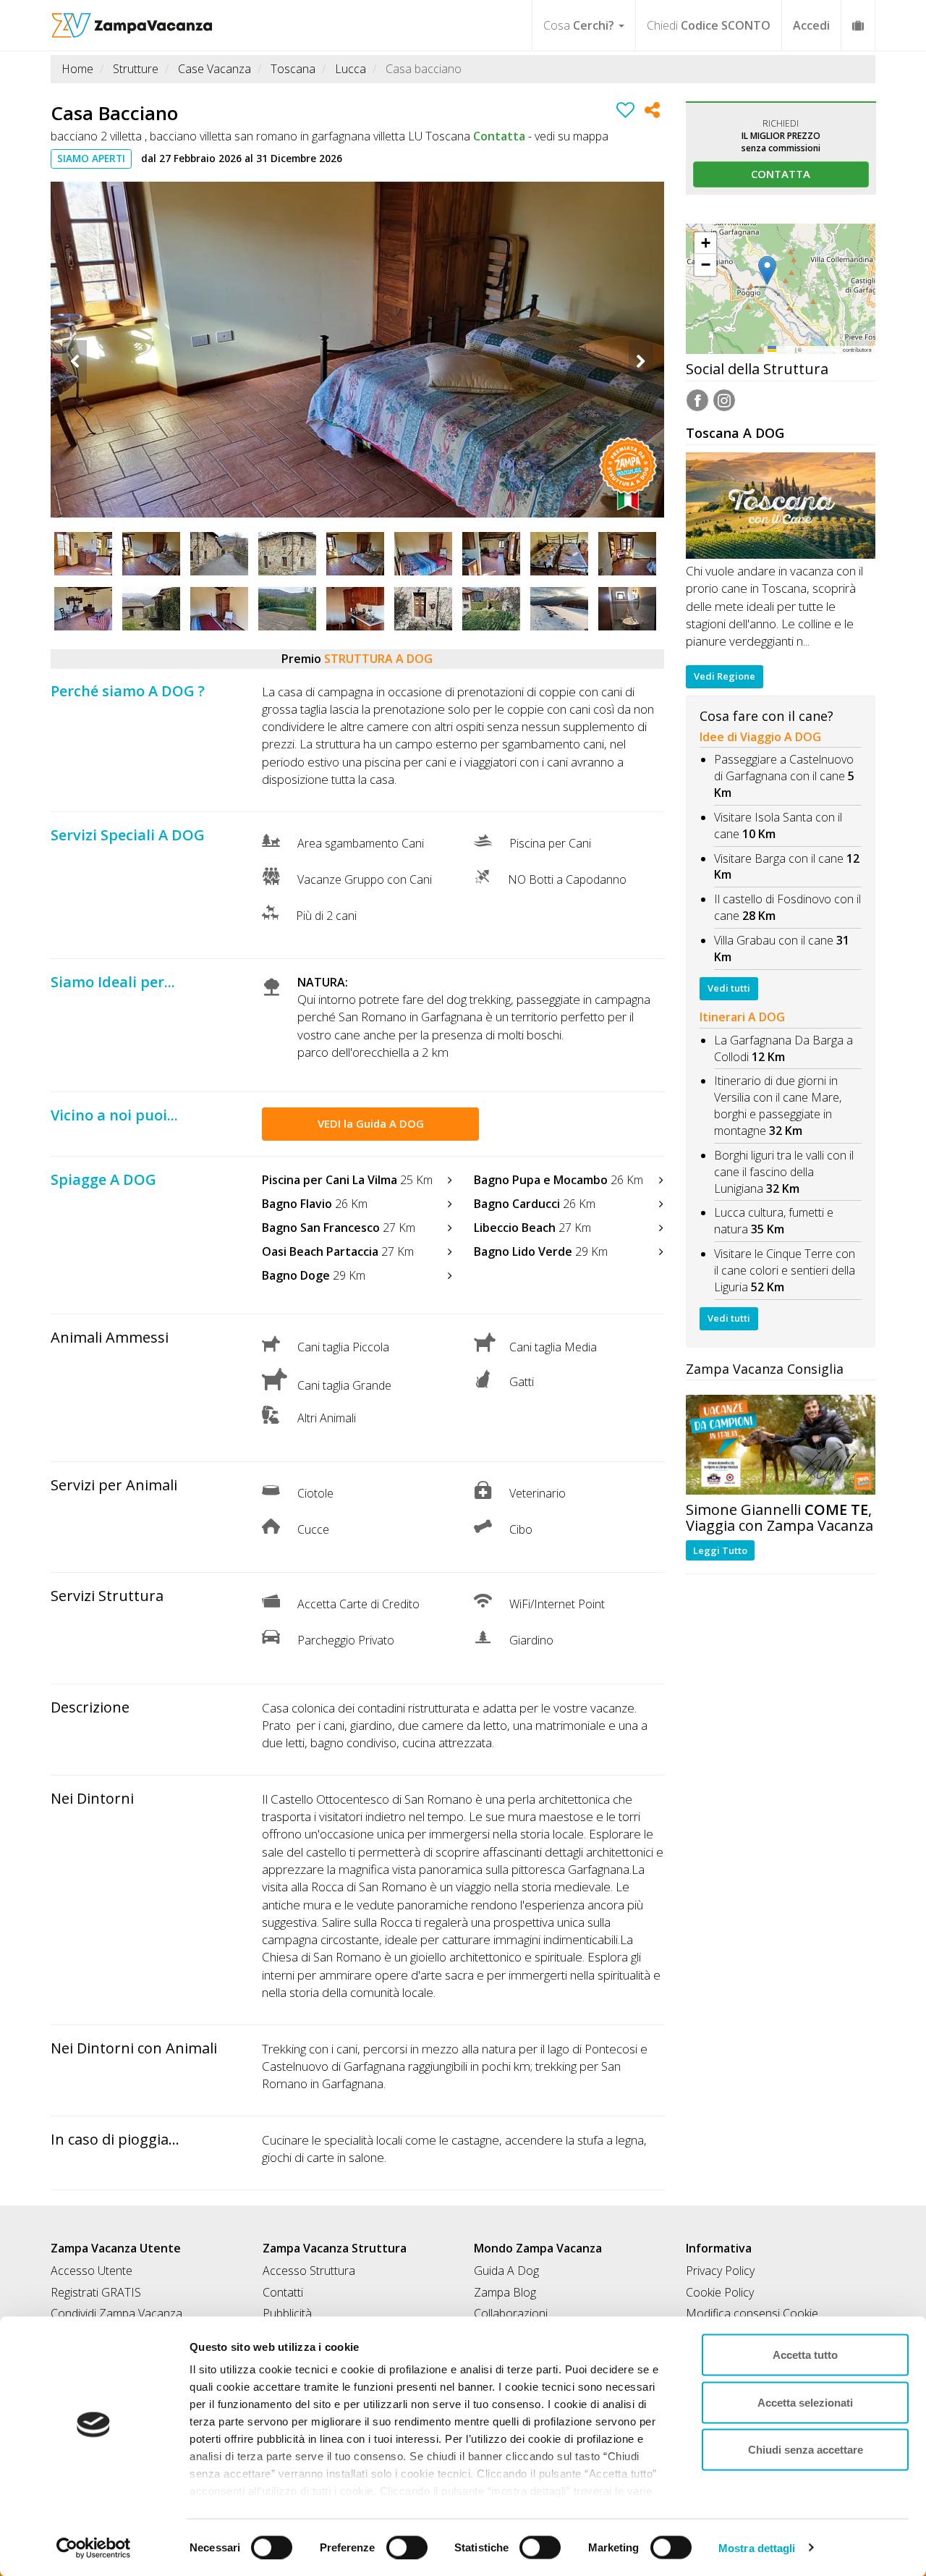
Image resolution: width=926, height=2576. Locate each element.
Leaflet (785, 349)
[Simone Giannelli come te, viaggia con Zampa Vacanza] (781, 1444)
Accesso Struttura (309, 2271)
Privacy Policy (720, 2271)
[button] (780, 271)
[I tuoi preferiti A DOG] (858, 25)
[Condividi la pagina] (652, 112)
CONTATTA (781, 174)
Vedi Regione (725, 676)
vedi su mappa (572, 136)
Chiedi (709, 25)
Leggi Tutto (720, 1550)
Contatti (283, 2292)
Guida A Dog (506, 2271)
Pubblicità (287, 2313)
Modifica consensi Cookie (752, 2313)
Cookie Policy (720, 2292)
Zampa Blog (505, 2292)
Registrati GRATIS (96, 2292)
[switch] (401, 2543)
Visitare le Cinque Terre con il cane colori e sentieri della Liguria (785, 1270)
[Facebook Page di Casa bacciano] (697, 402)
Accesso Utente (92, 2271)
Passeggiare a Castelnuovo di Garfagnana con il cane (784, 768)
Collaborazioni (511, 2313)
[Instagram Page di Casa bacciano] (724, 402)
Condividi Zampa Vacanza (116, 2313)
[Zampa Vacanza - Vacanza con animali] (132, 18)
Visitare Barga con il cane (779, 858)
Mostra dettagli (757, 2547)
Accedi (811, 25)
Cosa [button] (579, 25)
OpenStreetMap (823, 349)
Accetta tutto (805, 2355)
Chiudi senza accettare (806, 2450)
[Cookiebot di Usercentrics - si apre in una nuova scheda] (94, 2548)
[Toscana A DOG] (781, 506)
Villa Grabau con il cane (774, 940)
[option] (357, 350)
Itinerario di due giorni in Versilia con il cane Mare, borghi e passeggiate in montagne (778, 1106)
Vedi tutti (729, 988)
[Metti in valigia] (625, 112)
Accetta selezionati (805, 2402)
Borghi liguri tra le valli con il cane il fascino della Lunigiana (784, 1172)
